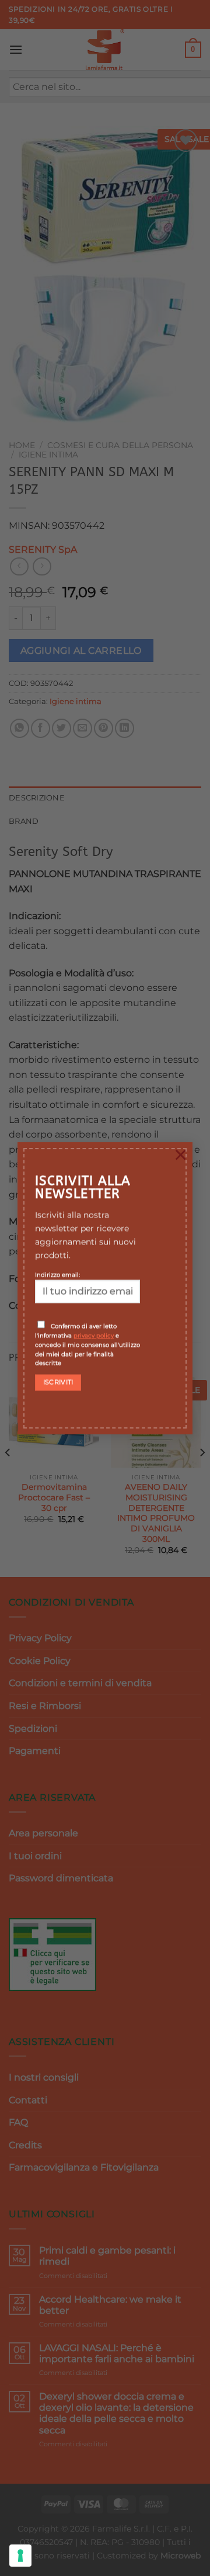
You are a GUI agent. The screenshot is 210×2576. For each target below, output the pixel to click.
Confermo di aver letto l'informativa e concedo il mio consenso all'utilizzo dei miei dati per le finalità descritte (87, 1345)
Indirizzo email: (57, 1275)
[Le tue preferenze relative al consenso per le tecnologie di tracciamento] (20, 2556)
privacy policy (94, 1336)
